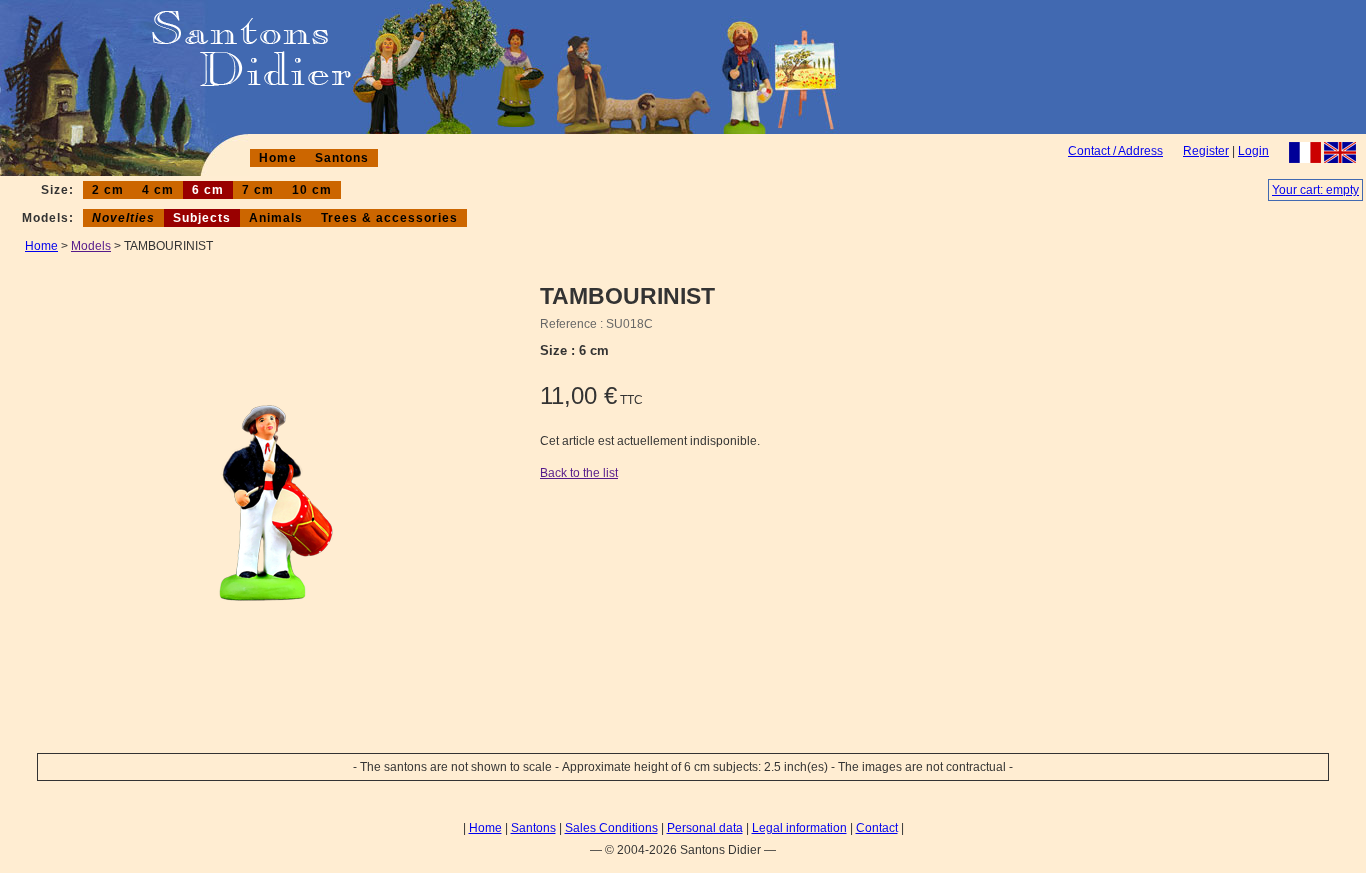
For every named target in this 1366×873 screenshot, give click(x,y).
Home (278, 158)
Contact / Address (1115, 151)
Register (1206, 151)
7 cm (258, 190)
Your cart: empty (1315, 190)
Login (1253, 151)
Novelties (123, 218)
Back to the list (579, 473)
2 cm (108, 190)
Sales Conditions (611, 828)
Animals (276, 218)
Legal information (799, 828)
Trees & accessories (389, 218)
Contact (877, 828)
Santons (342, 158)
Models (91, 246)
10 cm (312, 190)
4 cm (158, 190)
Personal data (705, 828)
